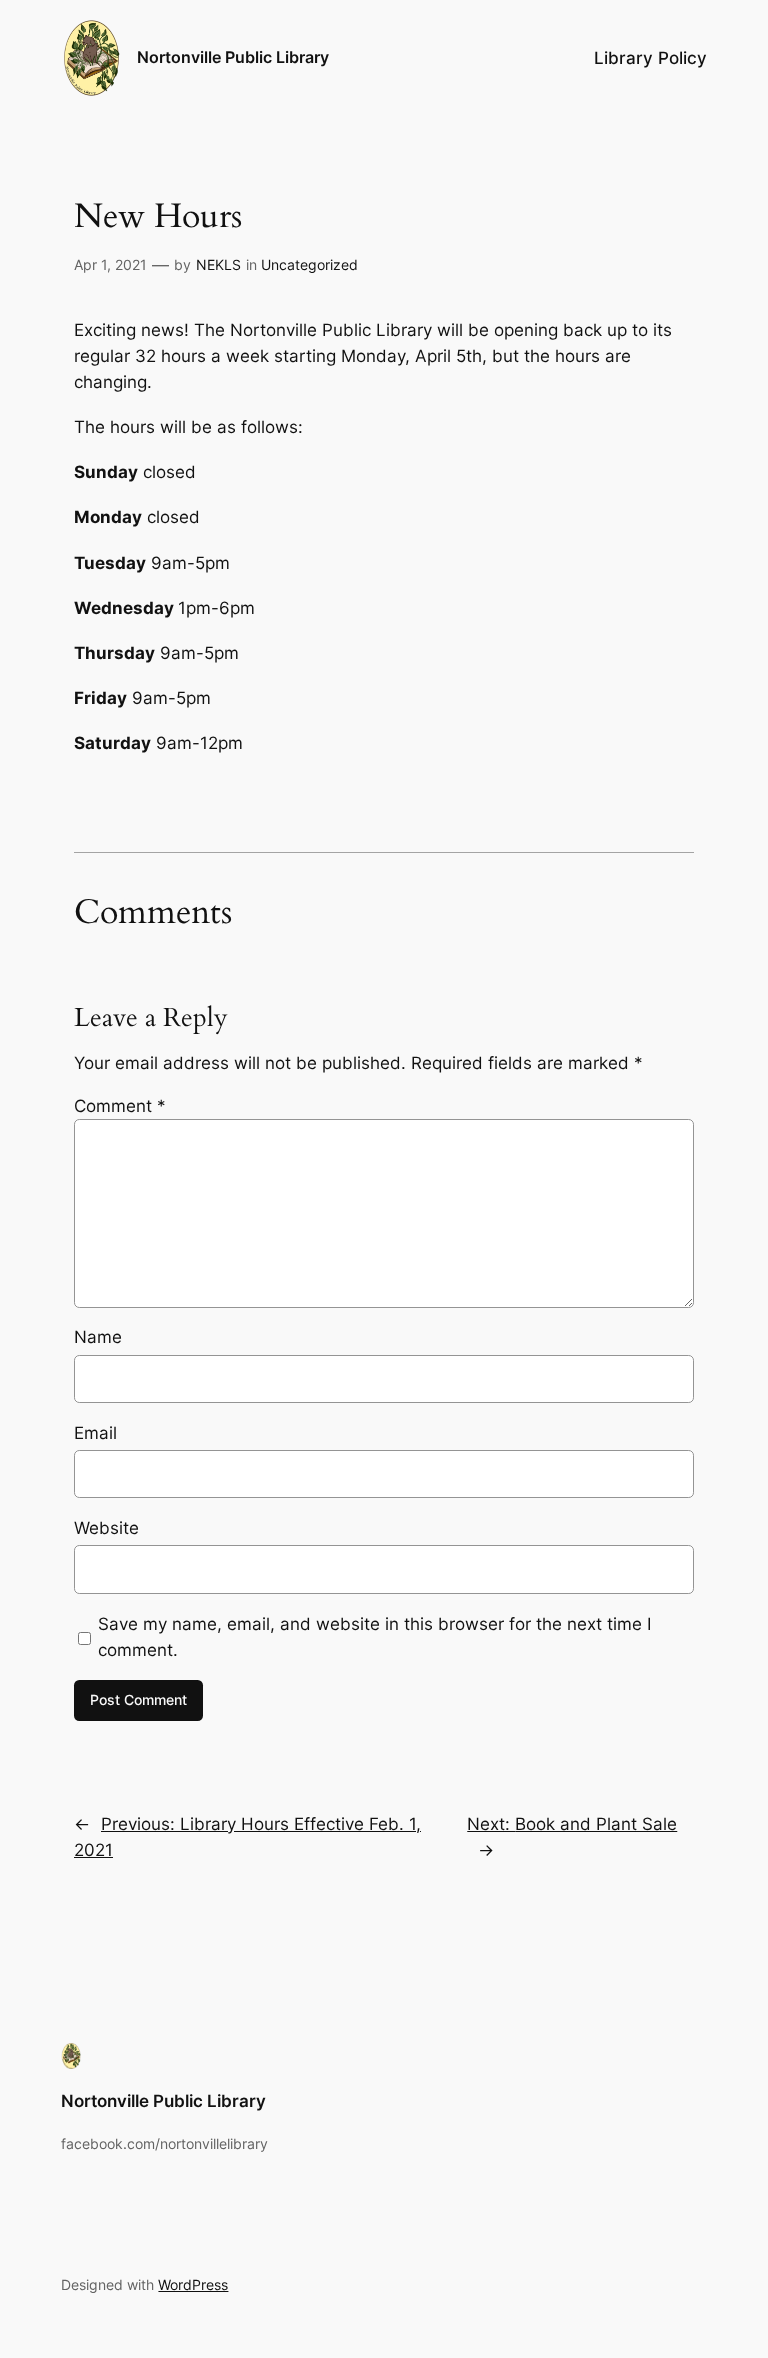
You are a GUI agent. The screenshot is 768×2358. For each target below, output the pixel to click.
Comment (120, 1106)
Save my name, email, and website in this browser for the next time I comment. (374, 1637)
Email (95, 1433)
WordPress (193, 2284)
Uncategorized (309, 264)
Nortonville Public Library (233, 57)
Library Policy (650, 58)
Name (98, 1337)
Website (106, 1528)
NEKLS (218, 264)
